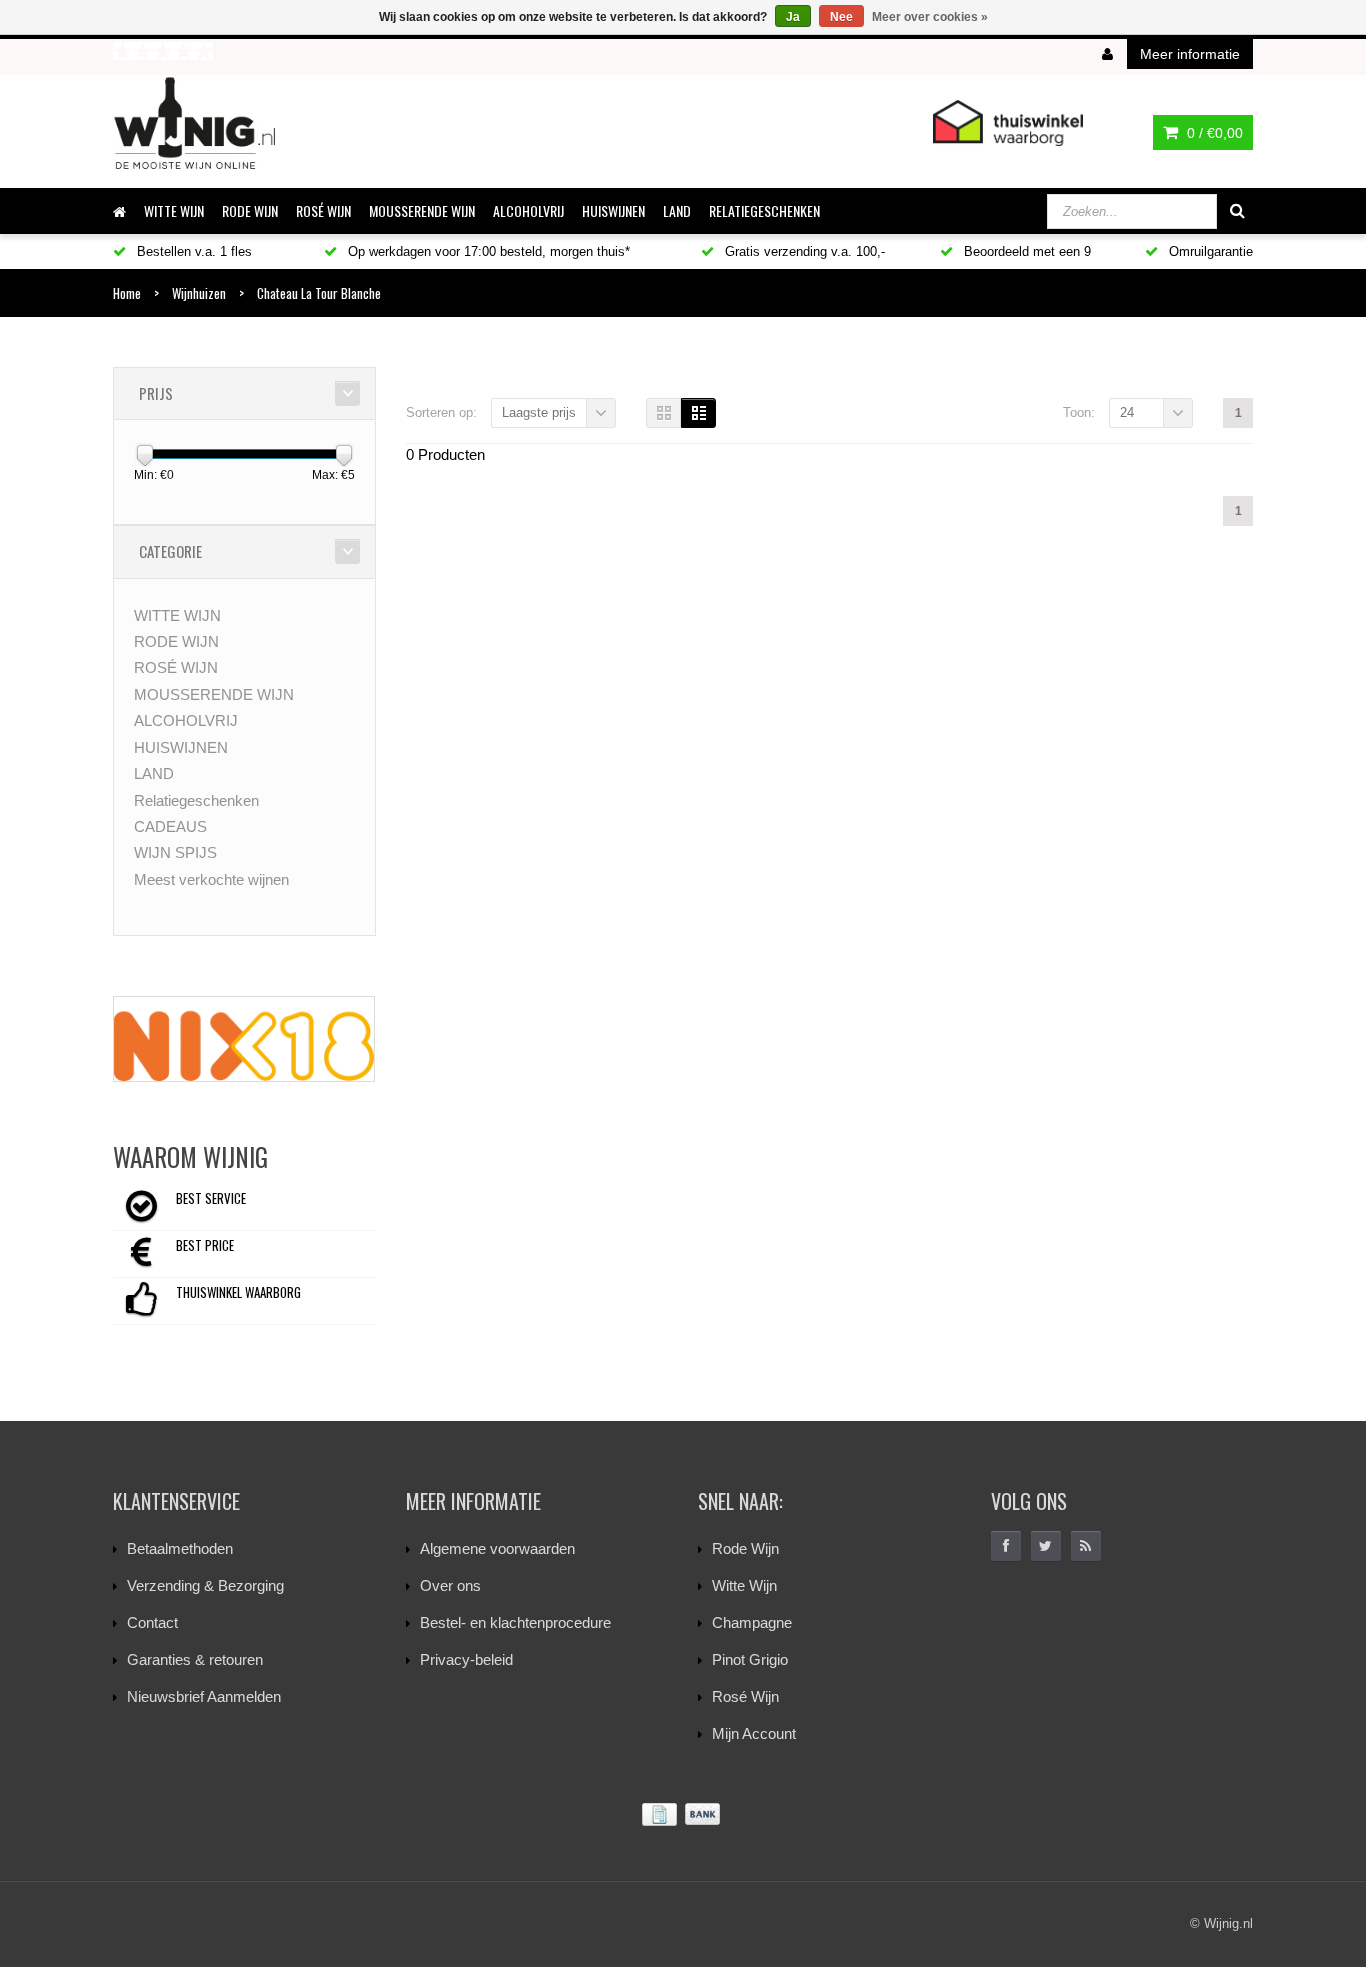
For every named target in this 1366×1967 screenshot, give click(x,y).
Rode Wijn (745, 1548)
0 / (1213, 133)
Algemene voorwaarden (497, 1548)
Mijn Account (754, 1733)
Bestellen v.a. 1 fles (192, 251)
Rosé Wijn (745, 1696)
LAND (677, 210)
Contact (152, 1622)
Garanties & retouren (195, 1659)
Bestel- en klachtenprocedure (515, 1622)
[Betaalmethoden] (683, 1814)
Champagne (752, 1622)
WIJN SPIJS (175, 852)
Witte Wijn (744, 1585)
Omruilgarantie (1209, 251)
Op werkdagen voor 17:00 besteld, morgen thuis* (487, 251)
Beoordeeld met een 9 (1025, 251)
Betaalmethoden (180, 1548)
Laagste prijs (539, 412)
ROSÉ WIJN (323, 210)
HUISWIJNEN (613, 210)
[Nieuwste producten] (1086, 1546)
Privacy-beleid (466, 1659)
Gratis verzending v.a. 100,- (803, 251)
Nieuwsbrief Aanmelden (204, 1696)
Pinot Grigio (750, 1659)
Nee (841, 17)
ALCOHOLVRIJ (528, 210)
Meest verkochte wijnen (211, 879)
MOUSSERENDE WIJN (422, 210)
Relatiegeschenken (764, 210)
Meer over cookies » (930, 17)
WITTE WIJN (174, 210)
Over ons (450, 1585)
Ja (793, 17)
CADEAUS (170, 826)
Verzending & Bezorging (205, 1585)
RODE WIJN (250, 210)
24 (1127, 412)
